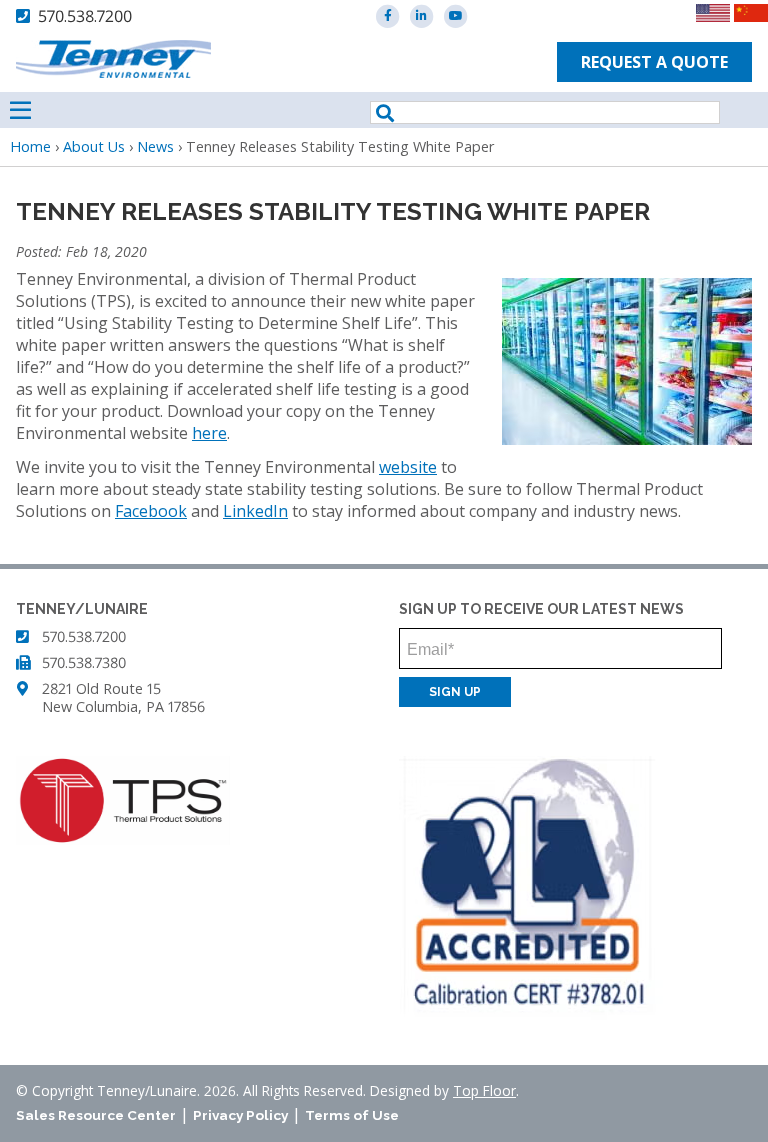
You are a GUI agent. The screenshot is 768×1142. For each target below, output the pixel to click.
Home (30, 146)
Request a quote (654, 62)
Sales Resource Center (96, 1115)
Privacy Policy (240, 1115)
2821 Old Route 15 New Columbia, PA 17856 (123, 697)
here (209, 433)
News (155, 146)
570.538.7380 (84, 662)
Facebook (151, 511)
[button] (627, 439)
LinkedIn (255, 511)
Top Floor (484, 1090)
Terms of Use (352, 1115)
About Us (94, 146)
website (408, 467)
